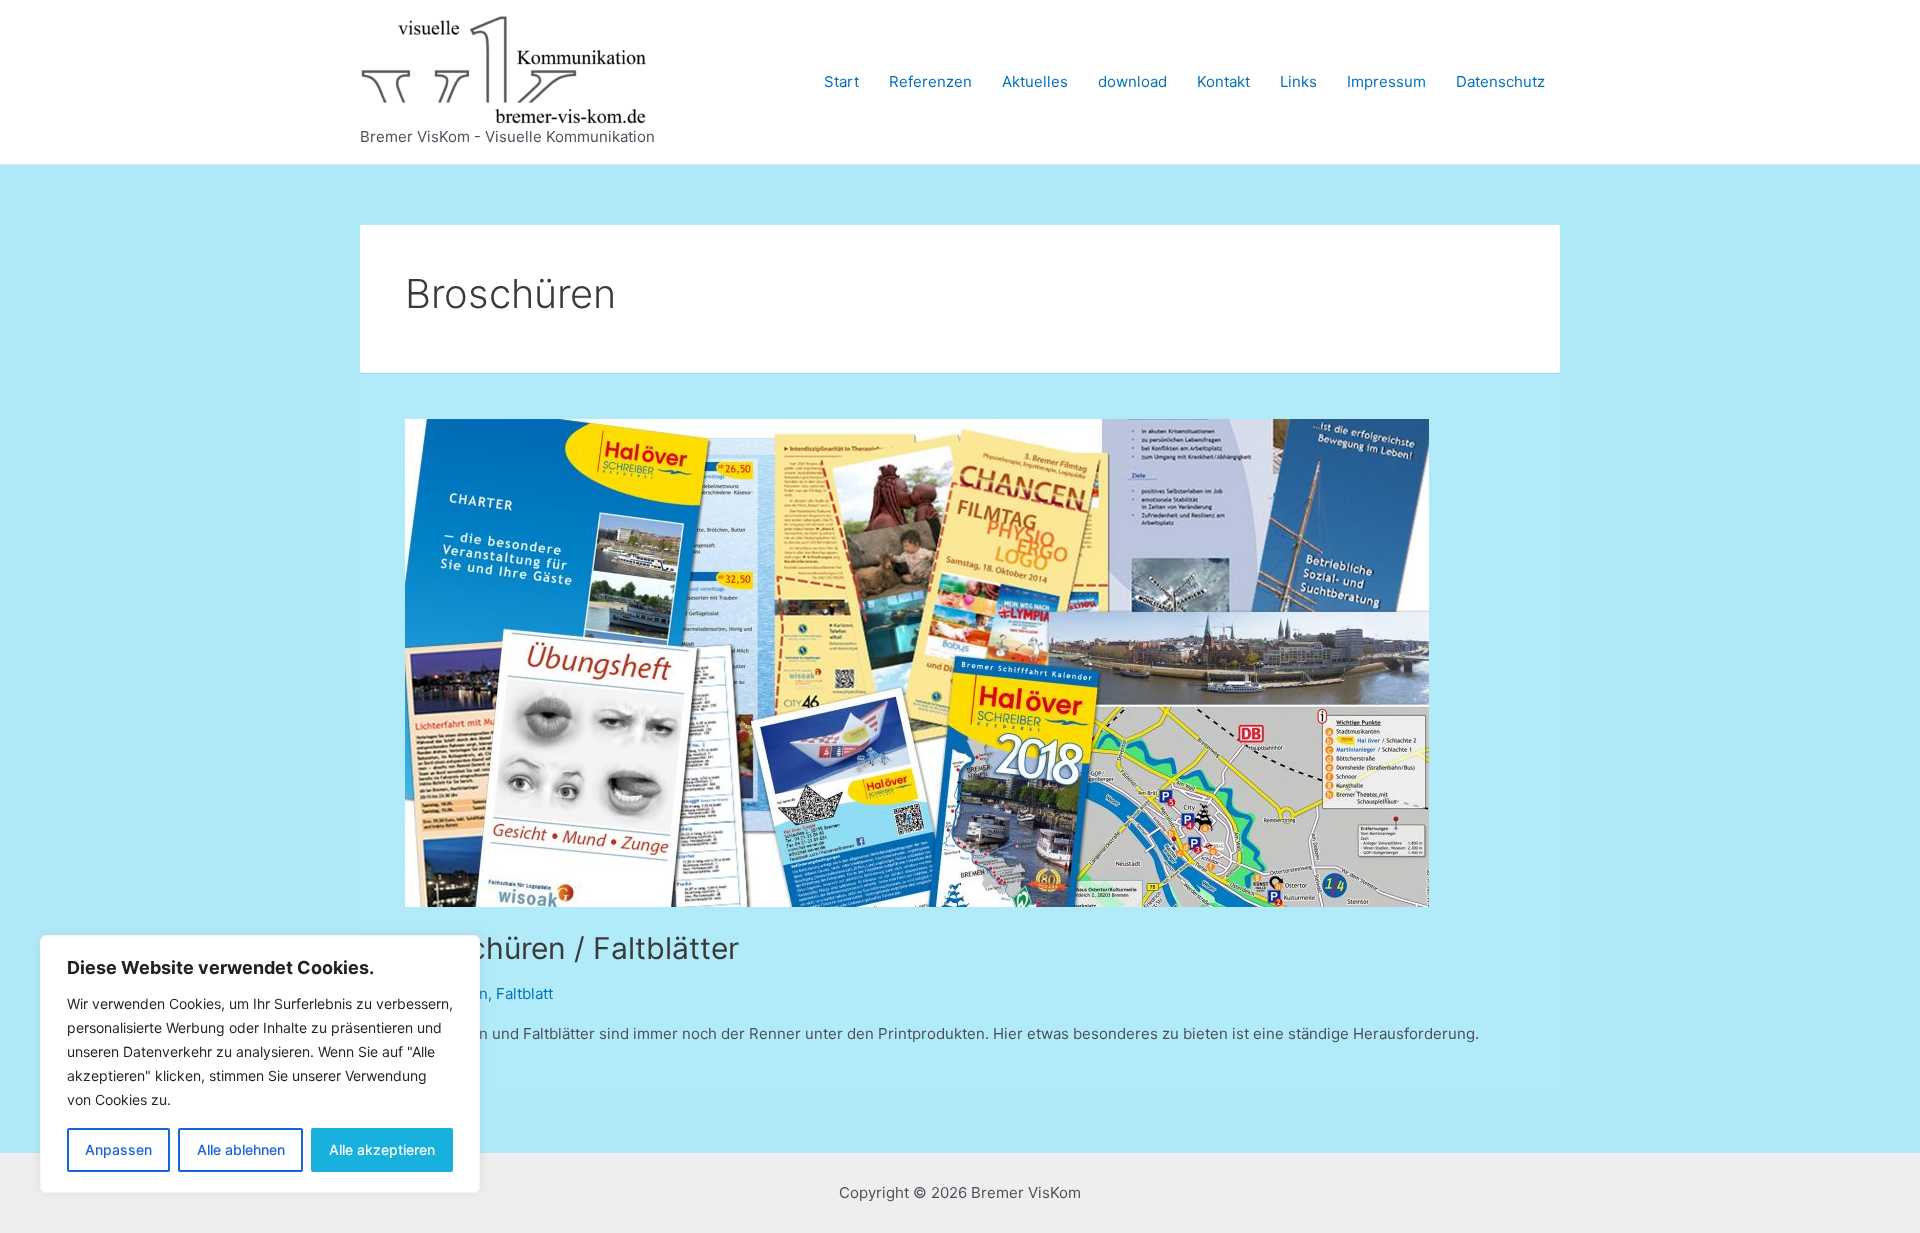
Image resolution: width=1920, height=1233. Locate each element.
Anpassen (118, 1149)
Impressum (1386, 81)
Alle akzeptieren (382, 1149)
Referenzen (930, 81)
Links (1298, 81)
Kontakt (1223, 81)
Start (841, 81)
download (1132, 81)
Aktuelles (1035, 81)
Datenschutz (1500, 81)
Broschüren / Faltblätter (572, 948)
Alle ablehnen (241, 1149)
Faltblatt (524, 993)
